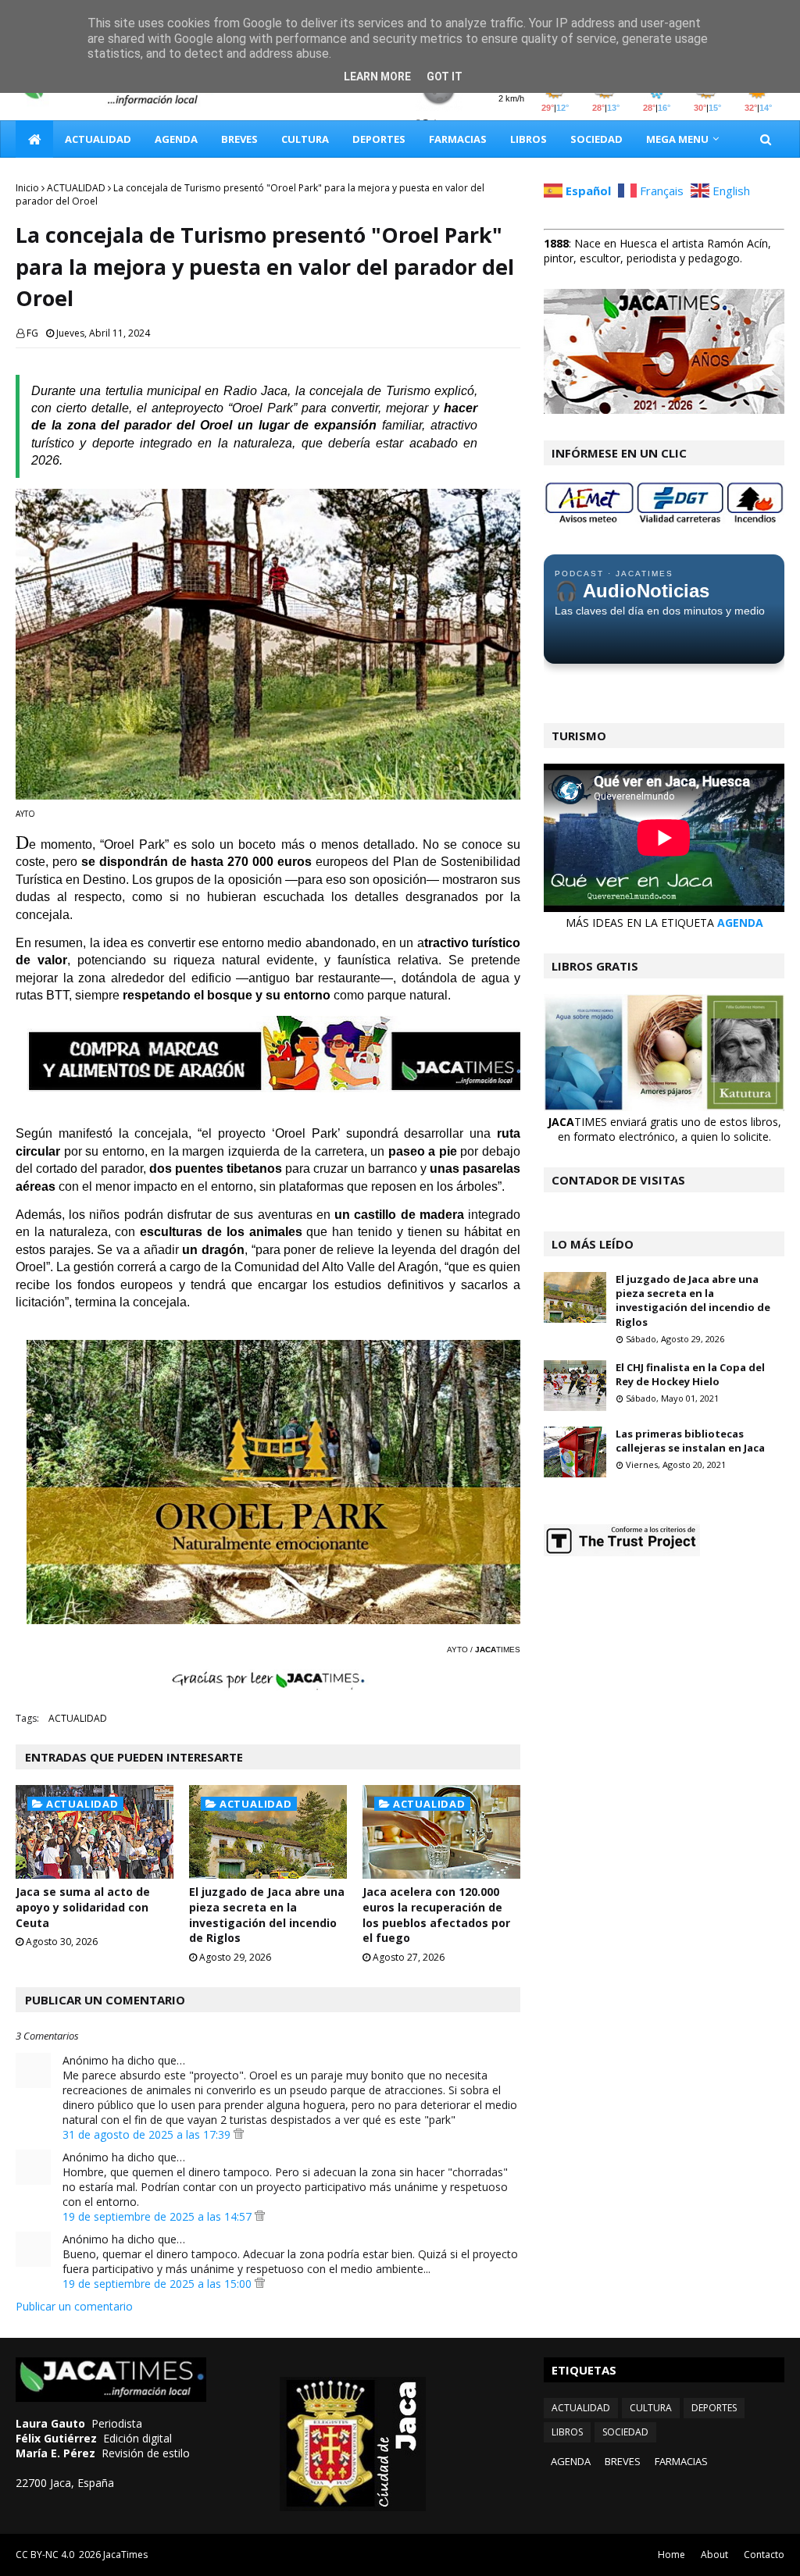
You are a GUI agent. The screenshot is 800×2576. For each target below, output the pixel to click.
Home (671, 2555)
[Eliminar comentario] (239, 2134)
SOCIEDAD (625, 2432)
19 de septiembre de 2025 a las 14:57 (159, 2216)
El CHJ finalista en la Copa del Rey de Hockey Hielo (690, 1374)
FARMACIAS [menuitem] (458, 139)
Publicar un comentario (74, 2306)
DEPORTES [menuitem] (379, 139)
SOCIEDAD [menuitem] (596, 139)
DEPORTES (714, 2408)
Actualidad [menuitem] (98, 139)
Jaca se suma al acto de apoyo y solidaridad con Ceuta (83, 1907)
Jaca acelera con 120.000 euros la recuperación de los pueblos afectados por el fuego (436, 1915)
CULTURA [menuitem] (305, 139)
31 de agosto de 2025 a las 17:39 (148, 2134)
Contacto (764, 2555)
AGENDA (740, 923)
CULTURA (651, 2408)
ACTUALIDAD (76, 188)
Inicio (27, 188)
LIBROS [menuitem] (529, 139)
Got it (445, 77)
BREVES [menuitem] (239, 139)
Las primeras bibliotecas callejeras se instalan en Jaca (690, 1441)
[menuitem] (34, 139)
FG (32, 333)
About (714, 2555)
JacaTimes (125, 2555)
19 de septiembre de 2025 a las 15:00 (159, 2284)
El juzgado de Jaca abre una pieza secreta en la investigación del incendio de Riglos (267, 1915)
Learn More (377, 77)
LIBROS (567, 2432)
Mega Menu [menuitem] (677, 139)
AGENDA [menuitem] (176, 139)
